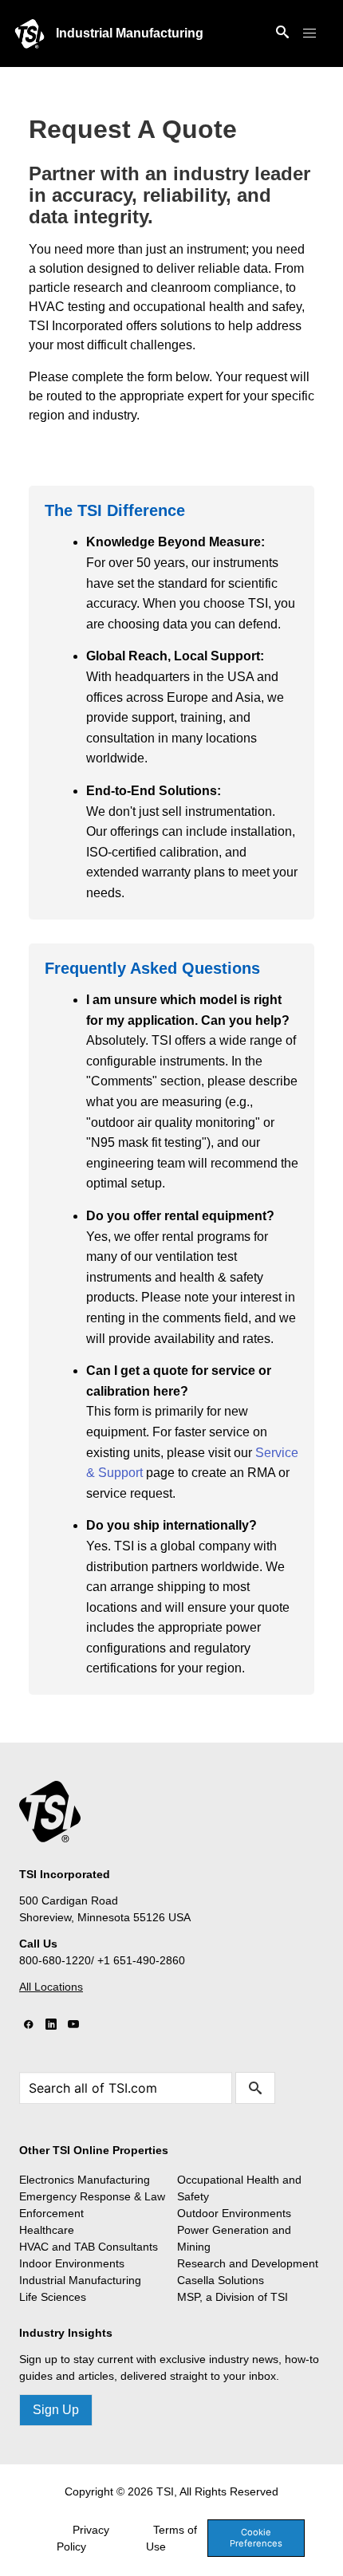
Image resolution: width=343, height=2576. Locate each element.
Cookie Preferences (256, 2537)
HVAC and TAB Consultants (89, 2247)
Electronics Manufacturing (85, 2180)
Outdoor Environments (234, 2213)
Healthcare (47, 2230)
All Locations (51, 1987)
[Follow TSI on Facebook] (29, 2025)
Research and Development (248, 2263)
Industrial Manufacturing (130, 33)
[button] (309, 33)
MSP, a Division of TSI (233, 2297)
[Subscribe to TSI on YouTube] (73, 2025)
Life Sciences (53, 2297)
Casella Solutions (221, 2280)
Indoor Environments (72, 2263)
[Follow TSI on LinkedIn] (51, 2025)
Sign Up (56, 2410)
